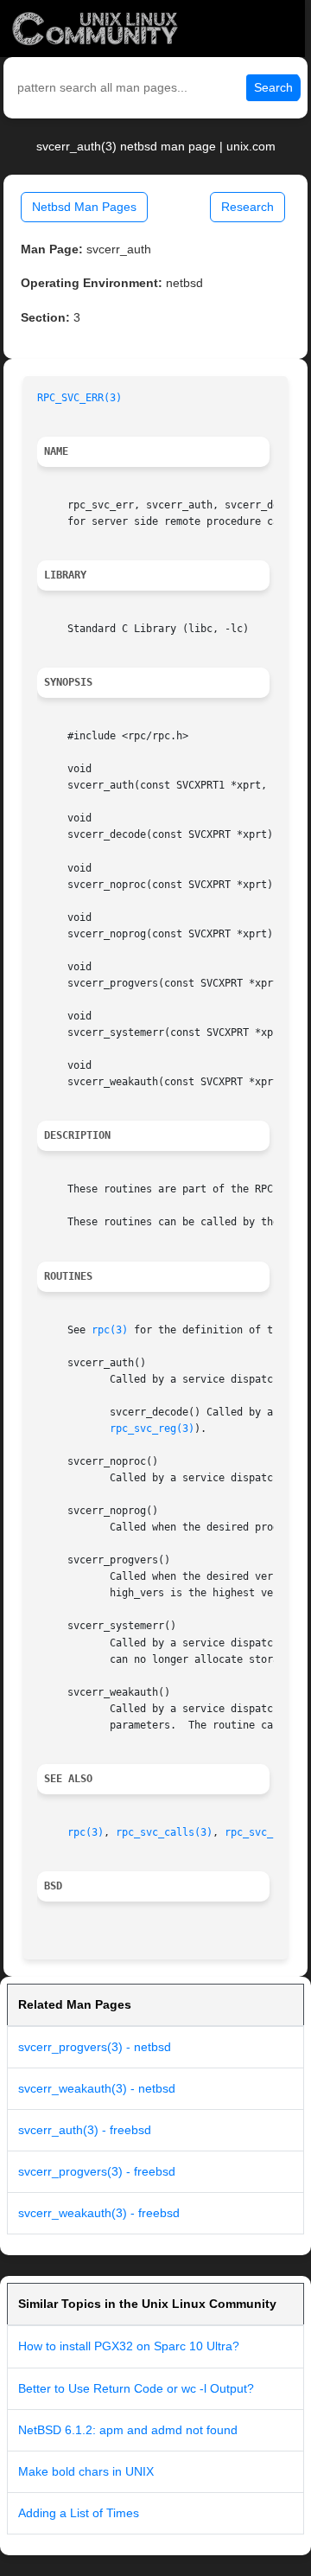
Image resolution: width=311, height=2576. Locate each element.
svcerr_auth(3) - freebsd (85, 2130)
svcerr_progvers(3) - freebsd (97, 2171)
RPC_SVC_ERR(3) (79, 398)
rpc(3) (110, 1330)
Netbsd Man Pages (84, 207)
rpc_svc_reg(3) (152, 1429)
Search (273, 87)
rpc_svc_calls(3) (164, 1832)
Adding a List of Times (79, 2513)
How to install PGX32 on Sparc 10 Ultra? (129, 2346)
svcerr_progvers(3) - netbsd (95, 2047)
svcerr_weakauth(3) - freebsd (99, 2213)
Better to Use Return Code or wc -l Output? (136, 2388)
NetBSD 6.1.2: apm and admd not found (128, 2430)
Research (248, 207)
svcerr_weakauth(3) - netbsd (97, 2088)
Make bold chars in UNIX (86, 2471)
